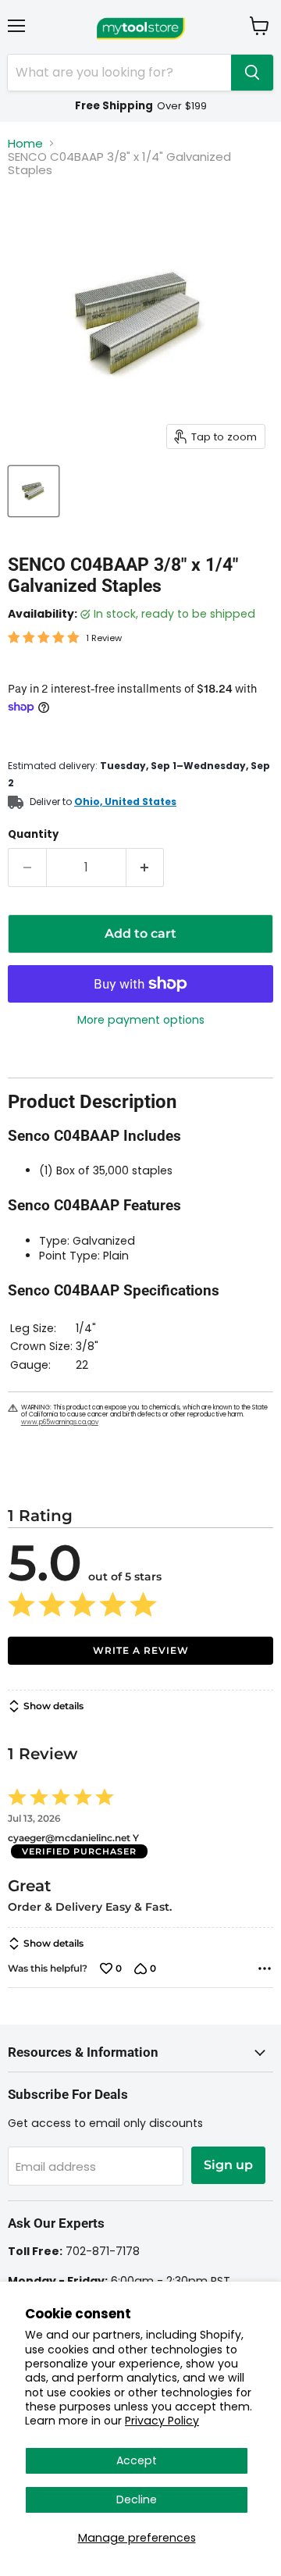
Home (25, 143)
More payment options (141, 1020)
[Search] (252, 73)
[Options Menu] (265, 1969)
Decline (137, 2499)
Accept (137, 2460)
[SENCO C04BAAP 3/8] (34, 491)
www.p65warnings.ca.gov (60, 1422)
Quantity (33, 834)
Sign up (228, 2165)
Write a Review (141, 1650)
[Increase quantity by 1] (146, 868)
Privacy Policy (162, 2421)
